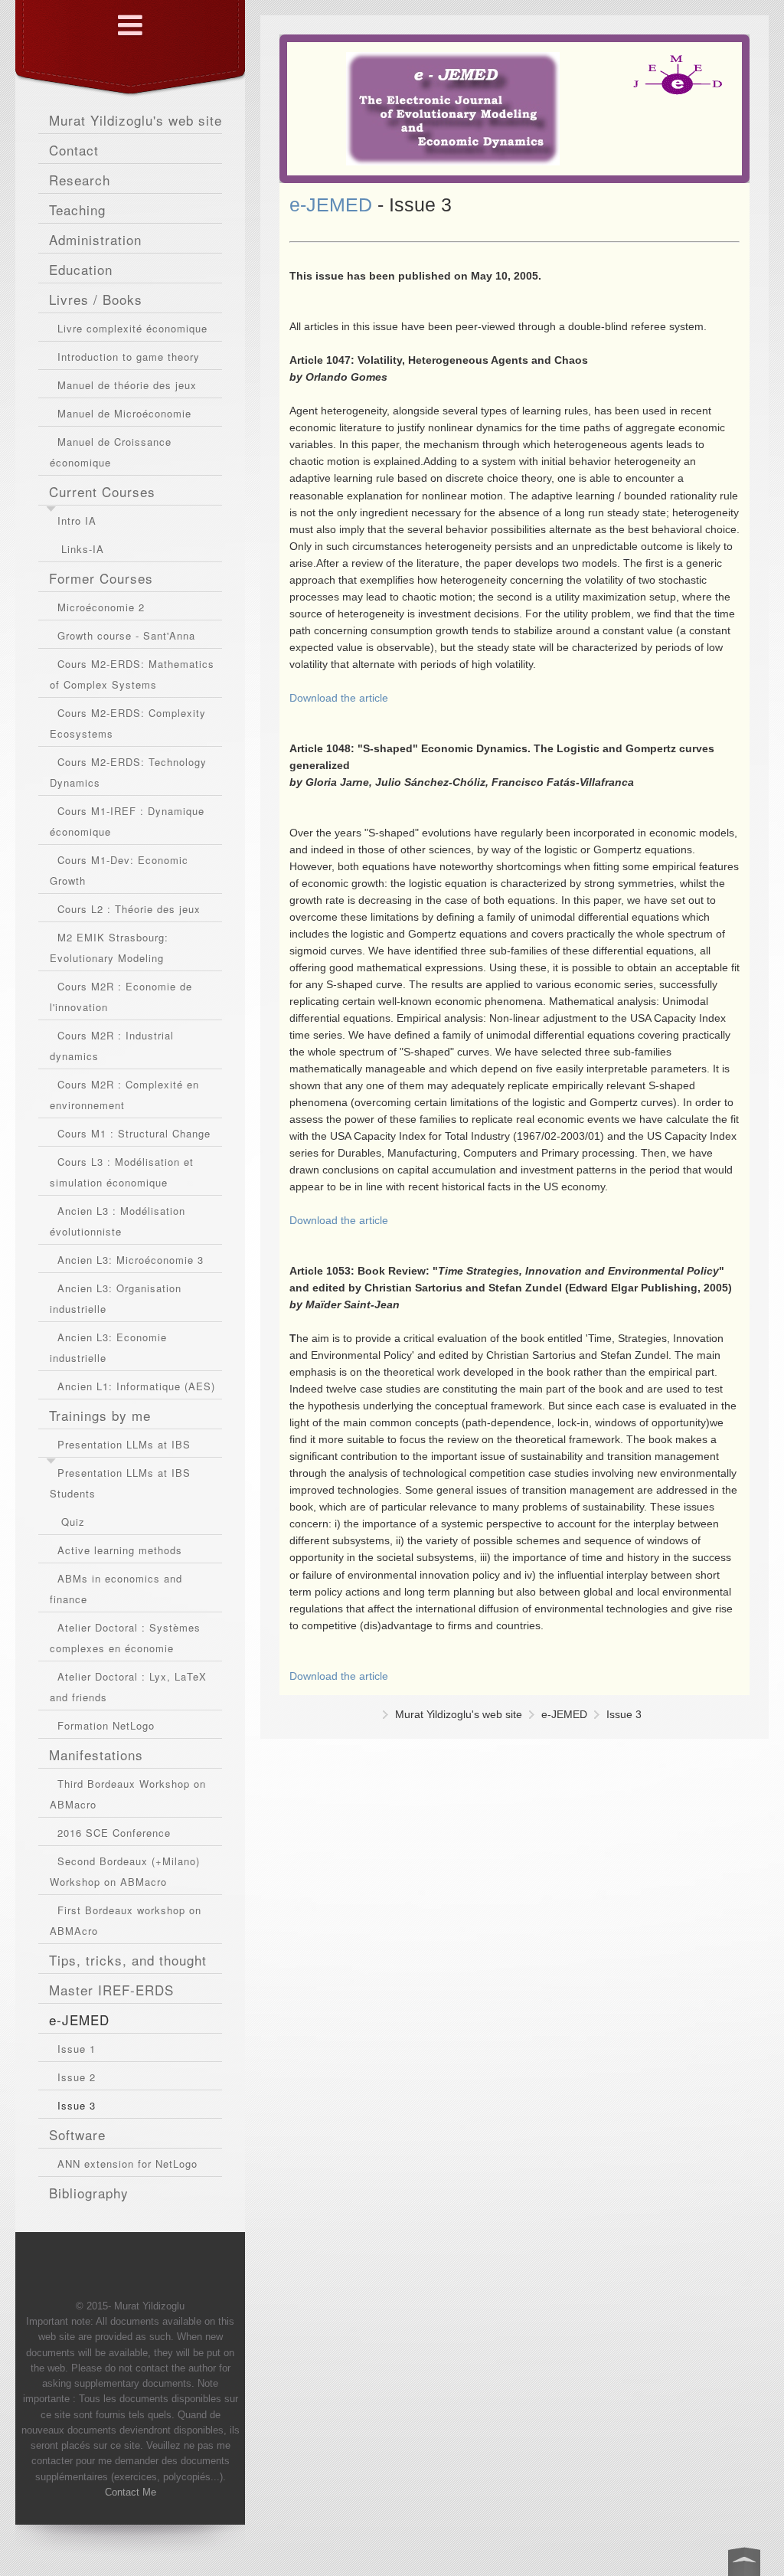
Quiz (73, 1522)
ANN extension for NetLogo (127, 2164)
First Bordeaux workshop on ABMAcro (126, 1920)
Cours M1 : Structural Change (134, 1133)
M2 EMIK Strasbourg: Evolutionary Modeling (109, 948)
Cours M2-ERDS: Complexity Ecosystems (128, 723)
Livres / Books (96, 299)
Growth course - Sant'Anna (126, 635)
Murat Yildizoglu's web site (136, 120)
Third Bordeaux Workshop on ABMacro (128, 1794)
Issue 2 (77, 2077)
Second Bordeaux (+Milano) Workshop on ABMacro (125, 1871)
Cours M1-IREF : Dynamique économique (127, 821)
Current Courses (102, 491)
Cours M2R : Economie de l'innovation (121, 997)
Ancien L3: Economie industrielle (108, 1347)
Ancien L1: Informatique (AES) (136, 1386)
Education (81, 269)
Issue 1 (77, 2049)
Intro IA (77, 520)
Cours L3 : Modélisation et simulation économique (122, 1172)
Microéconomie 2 (101, 607)
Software (77, 2134)
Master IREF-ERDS (111, 1990)
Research (80, 180)
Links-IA (83, 549)
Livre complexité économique (132, 328)
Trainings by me (100, 1415)
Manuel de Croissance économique (111, 452)
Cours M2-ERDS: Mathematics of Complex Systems (132, 674)
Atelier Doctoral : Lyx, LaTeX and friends (128, 1687)
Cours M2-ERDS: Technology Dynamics (128, 772)
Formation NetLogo (106, 1725)
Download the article (339, 698)
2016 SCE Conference (114, 1833)
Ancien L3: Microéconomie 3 (131, 1260)
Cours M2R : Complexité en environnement (124, 1095)
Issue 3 (77, 2105)
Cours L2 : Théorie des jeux (129, 909)
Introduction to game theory (129, 357)
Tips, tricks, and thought (128, 1960)
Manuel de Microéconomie (124, 413)
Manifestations (96, 1754)
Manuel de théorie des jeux (127, 385)
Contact (74, 150)
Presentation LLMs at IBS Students (120, 1483)
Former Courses (101, 578)
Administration (95, 239)
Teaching (77, 209)
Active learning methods (120, 1550)
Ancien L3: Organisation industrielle (116, 1298)
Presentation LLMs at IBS (124, 1444)
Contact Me (131, 2492)
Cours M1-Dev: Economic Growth (119, 870)
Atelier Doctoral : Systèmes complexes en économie (125, 1638)
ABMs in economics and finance (116, 1589)
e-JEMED (79, 2020)
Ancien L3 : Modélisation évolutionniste (118, 1221)
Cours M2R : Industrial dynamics (112, 1046)
